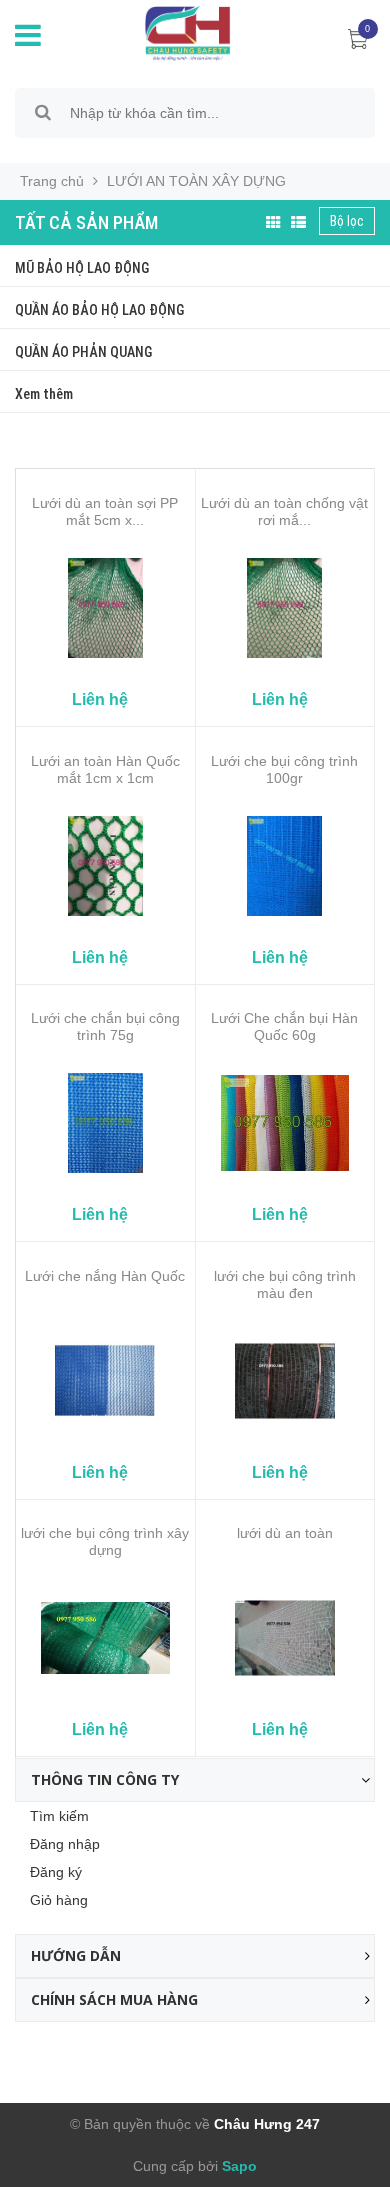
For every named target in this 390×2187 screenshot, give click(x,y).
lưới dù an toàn (285, 1533)
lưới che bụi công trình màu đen (285, 1284)
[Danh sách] (298, 223)
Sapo (237, 2166)
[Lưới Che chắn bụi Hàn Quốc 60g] (285, 1123)
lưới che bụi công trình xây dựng (105, 1541)
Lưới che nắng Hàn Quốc (105, 1276)
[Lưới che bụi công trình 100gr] (285, 866)
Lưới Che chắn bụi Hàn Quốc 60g (284, 1026)
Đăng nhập (65, 1844)
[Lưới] (273, 223)
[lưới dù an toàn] (285, 1638)
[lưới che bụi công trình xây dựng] (105, 1638)
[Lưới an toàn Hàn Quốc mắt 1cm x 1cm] (105, 866)
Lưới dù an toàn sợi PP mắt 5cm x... (105, 511)
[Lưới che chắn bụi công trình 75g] (105, 1123)
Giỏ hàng (59, 1900)
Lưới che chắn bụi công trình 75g (105, 1026)
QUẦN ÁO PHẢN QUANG (83, 352)
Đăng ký (56, 1872)
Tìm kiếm (59, 1816)
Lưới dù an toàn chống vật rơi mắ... (284, 511)
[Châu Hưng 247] (182, 32)
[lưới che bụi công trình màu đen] (285, 1381)
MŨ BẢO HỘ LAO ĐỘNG (82, 268)
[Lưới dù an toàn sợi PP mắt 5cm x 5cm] (105, 608)
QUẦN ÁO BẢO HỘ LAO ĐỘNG (99, 310)
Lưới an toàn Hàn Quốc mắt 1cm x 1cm (105, 769)
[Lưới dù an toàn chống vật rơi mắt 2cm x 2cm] (285, 608)
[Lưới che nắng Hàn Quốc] (105, 1381)
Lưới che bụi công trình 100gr (284, 769)
